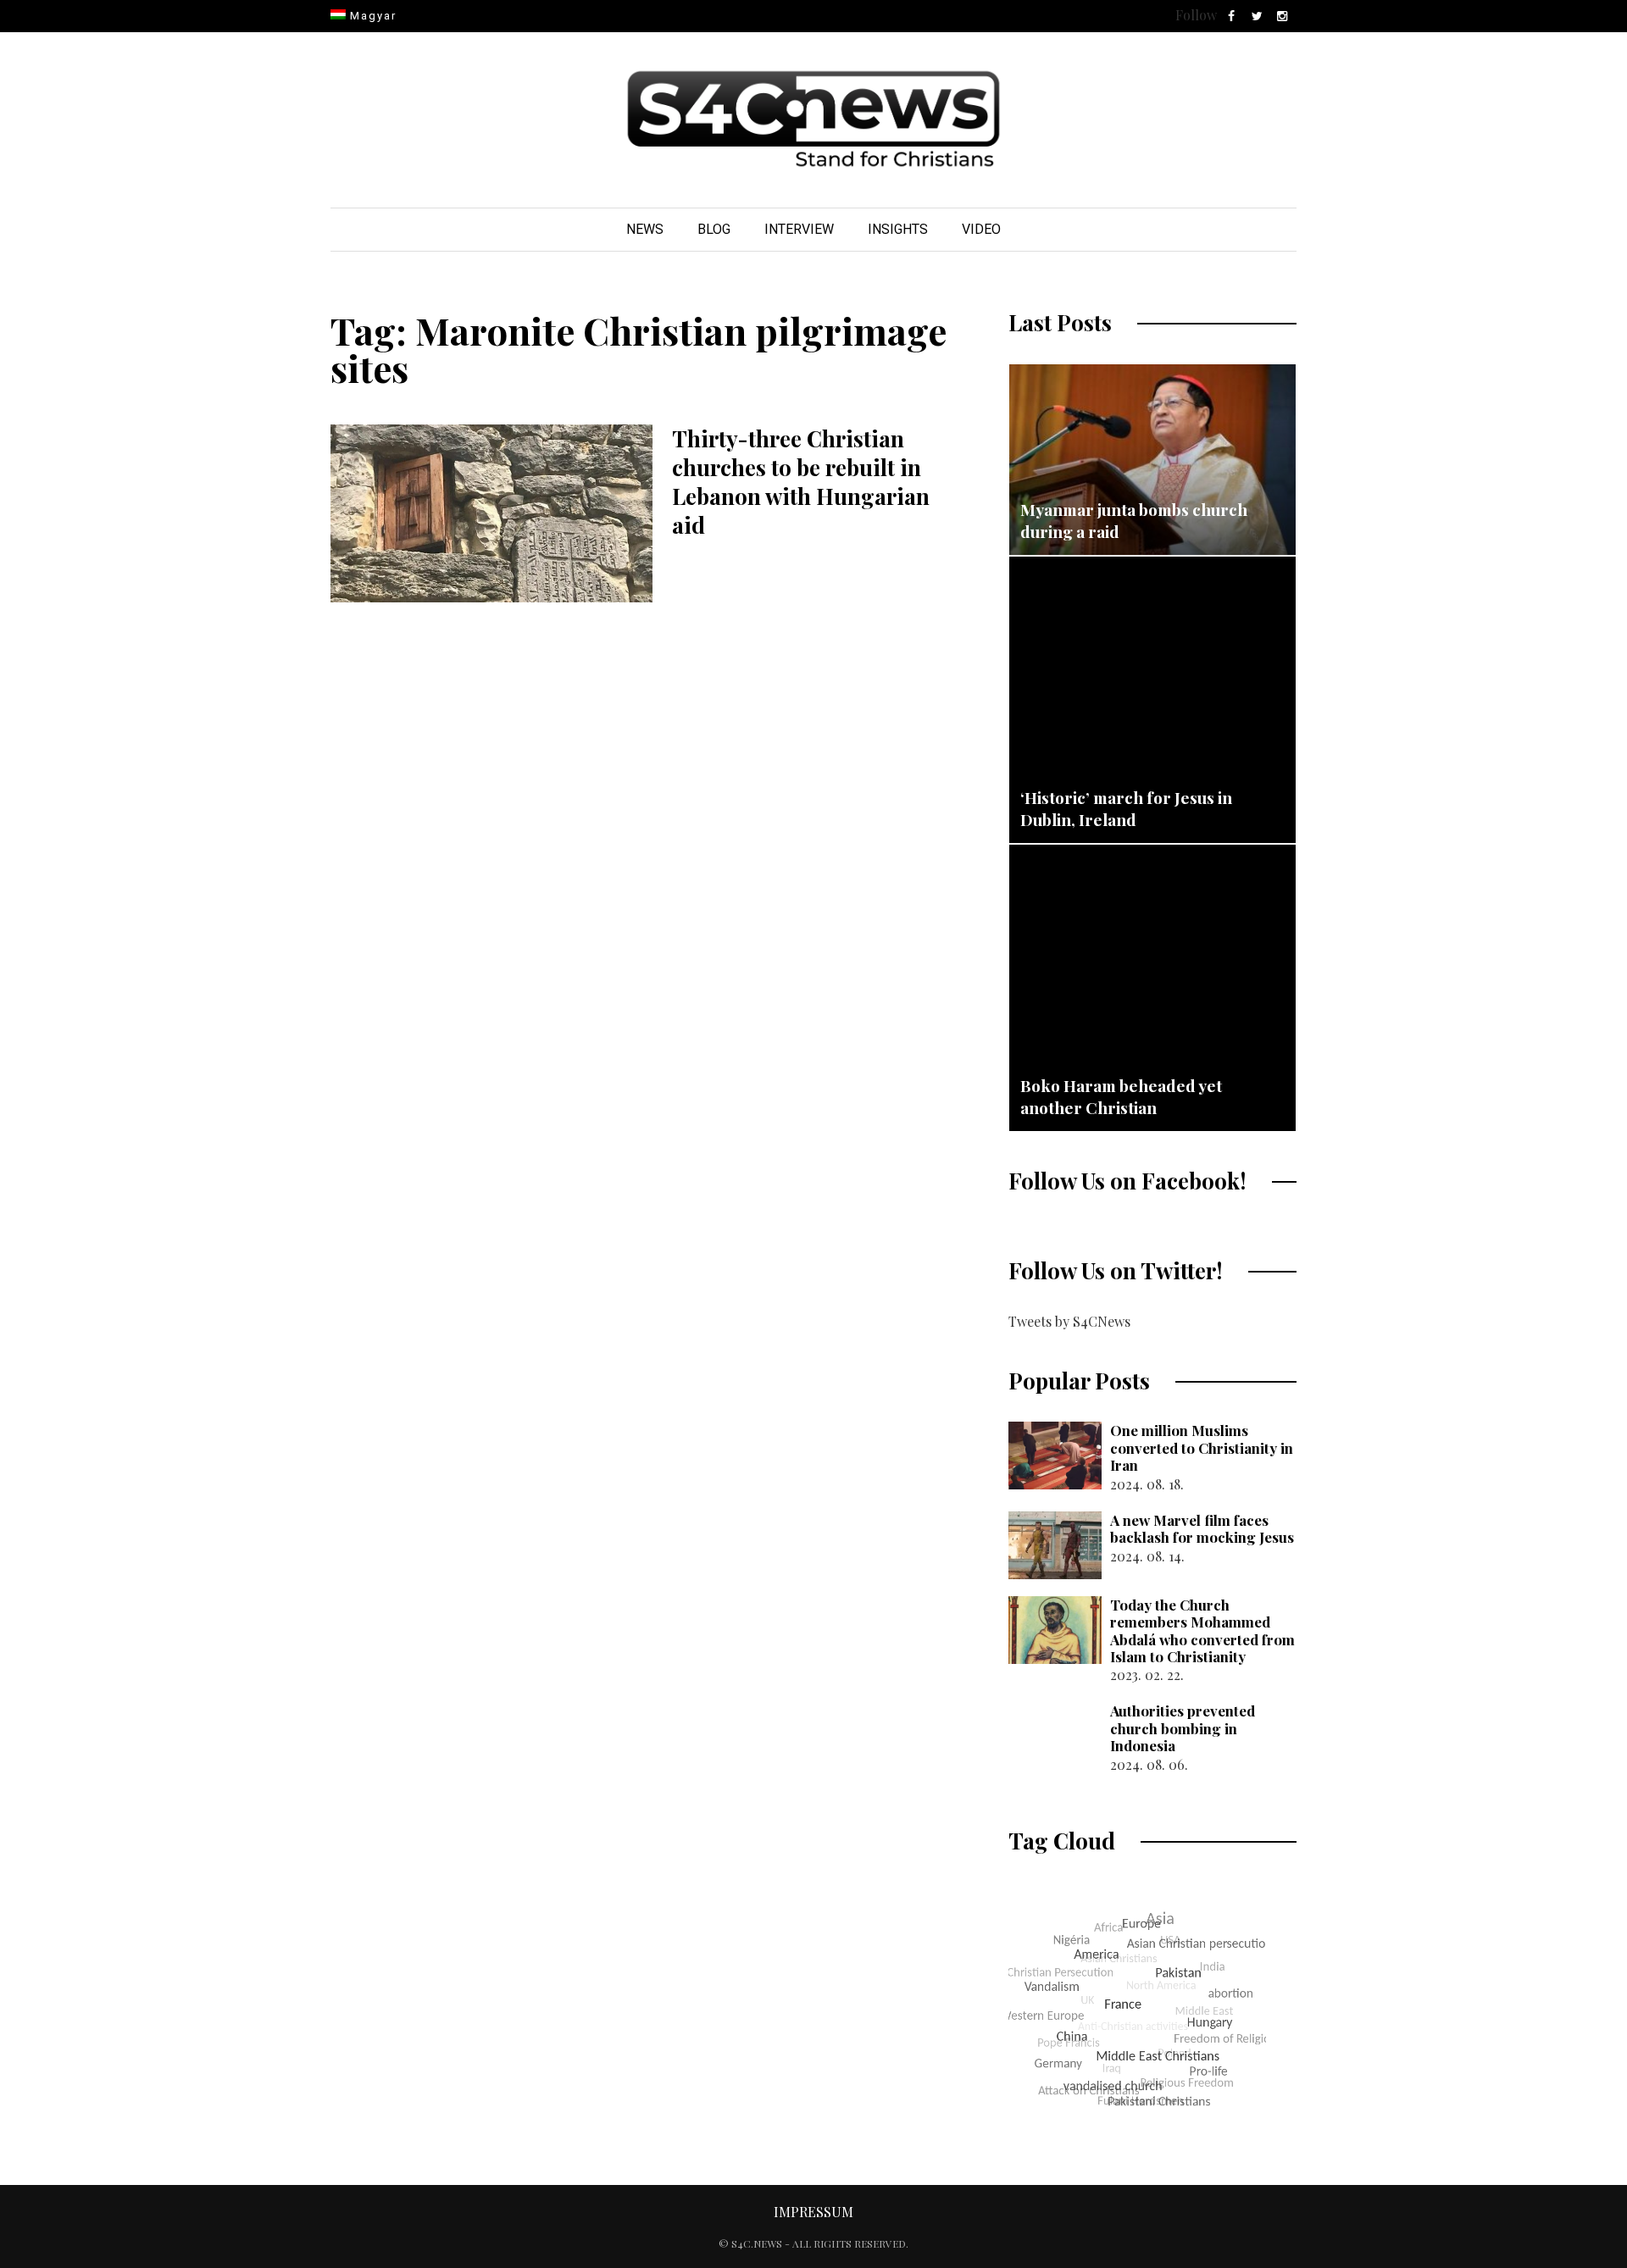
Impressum (813, 2212)
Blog (714, 229)
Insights (898, 229)
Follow (1196, 15)
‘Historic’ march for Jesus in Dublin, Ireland (1126, 808)
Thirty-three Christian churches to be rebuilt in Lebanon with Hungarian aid (801, 481)
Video (981, 229)
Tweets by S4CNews (1069, 1321)
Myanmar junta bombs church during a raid (1134, 520)
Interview (799, 229)
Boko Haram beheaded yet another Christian (1121, 1096)
